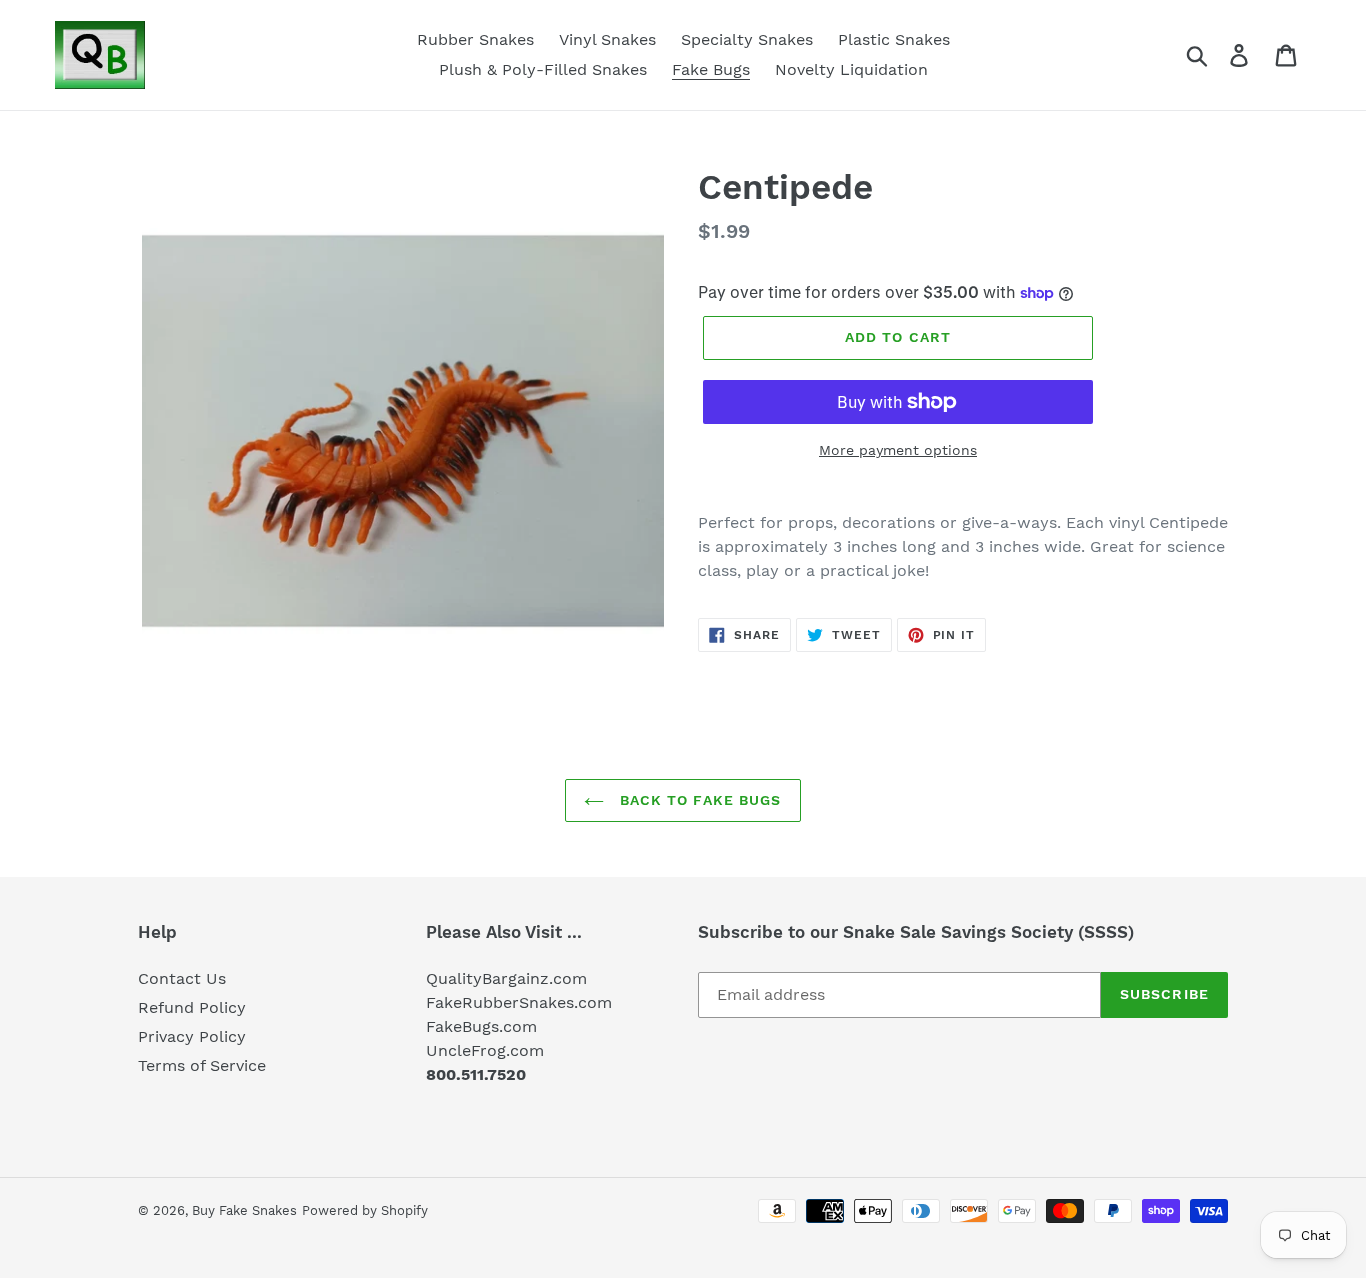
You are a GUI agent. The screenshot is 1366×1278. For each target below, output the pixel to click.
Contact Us (182, 978)
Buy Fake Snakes (244, 1210)
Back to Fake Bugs (697, 800)
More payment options (898, 450)
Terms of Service (202, 1065)
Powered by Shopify (365, 1210)
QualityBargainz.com (506, 978)
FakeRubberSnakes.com (519, 1002)
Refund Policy (192, 1007)
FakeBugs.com (481, 1026)
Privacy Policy (192, 1036)
